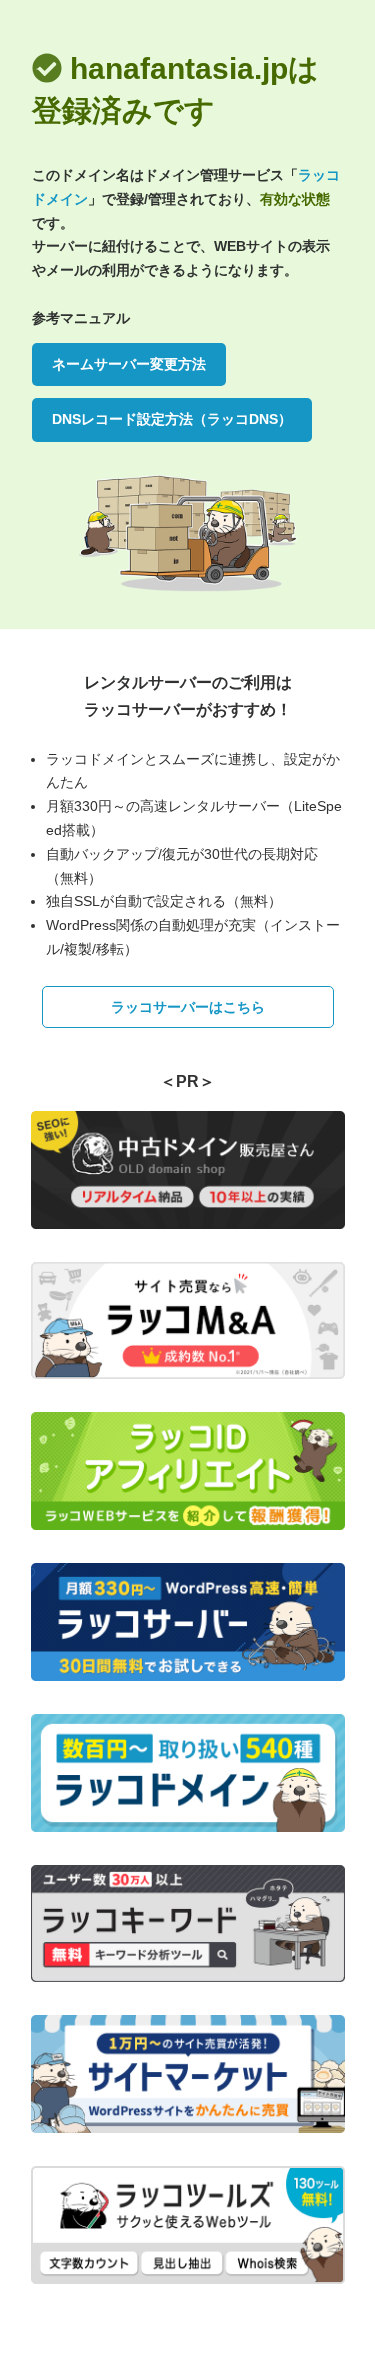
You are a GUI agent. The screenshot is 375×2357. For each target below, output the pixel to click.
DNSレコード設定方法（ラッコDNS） (172, 419)
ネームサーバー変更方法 (129, 364)
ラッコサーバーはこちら (188, 1007)
